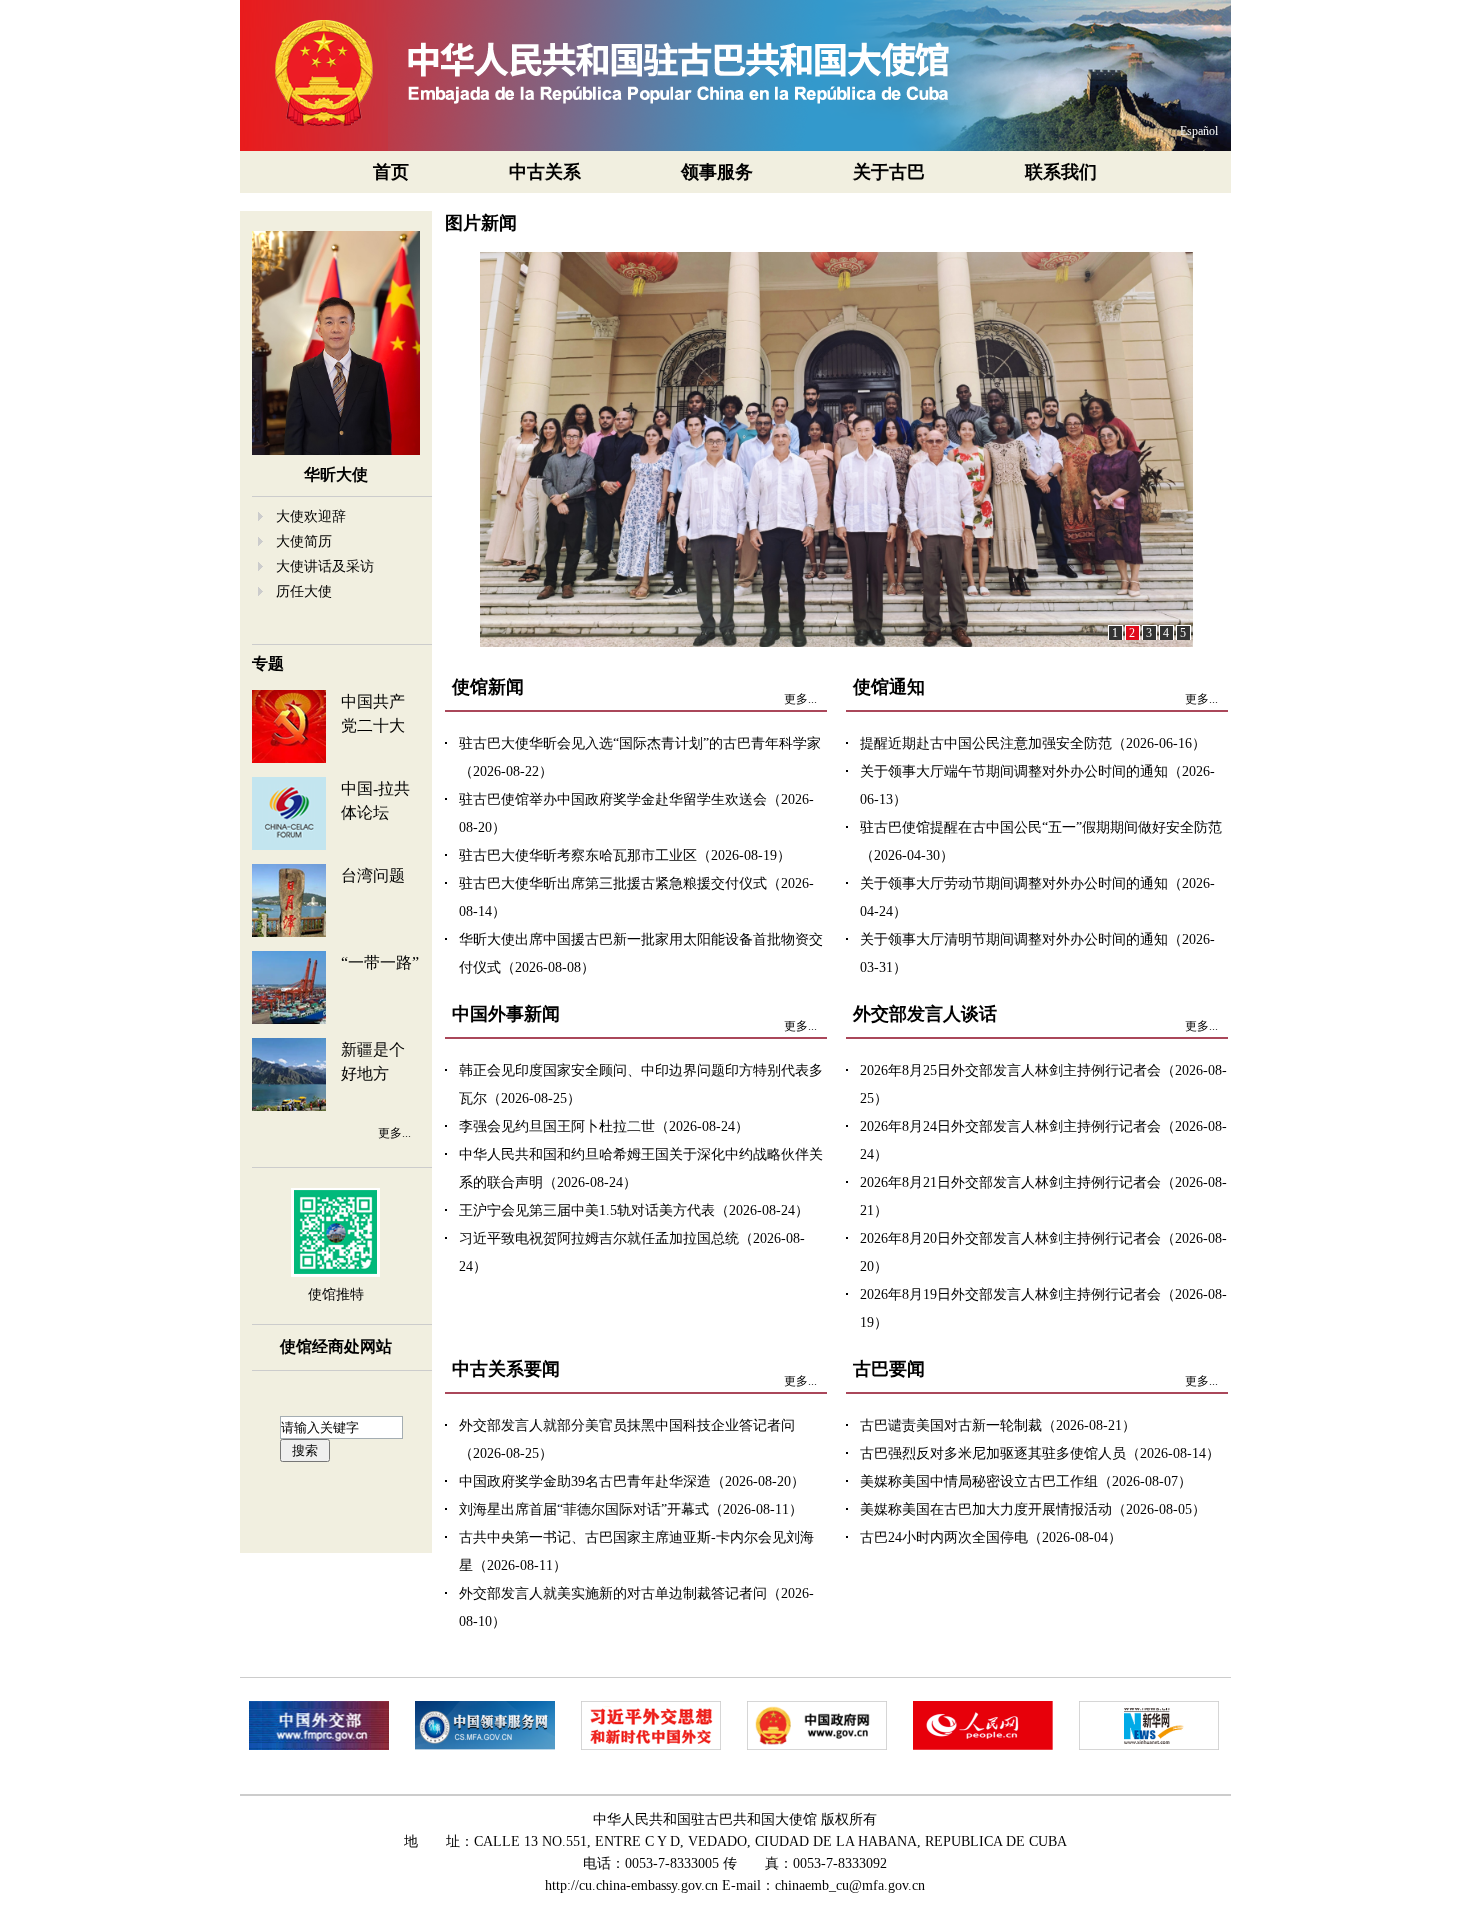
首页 (391, 172)
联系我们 (1061, 172)
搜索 (305, 1450)
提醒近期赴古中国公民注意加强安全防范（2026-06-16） (1033, 743)
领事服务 (717, 172)
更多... (394, 1133)
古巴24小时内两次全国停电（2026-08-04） (991, 1537)
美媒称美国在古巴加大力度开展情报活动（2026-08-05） (1033, 1509)
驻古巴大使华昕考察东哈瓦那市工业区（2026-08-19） (625, 855)
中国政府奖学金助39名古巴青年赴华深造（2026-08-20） (632, 1481)
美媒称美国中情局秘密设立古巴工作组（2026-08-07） (1026, 1481)
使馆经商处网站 (336, 1346)
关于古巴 (889, 172)
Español (1199, 131)
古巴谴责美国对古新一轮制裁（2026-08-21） (998, 1425)
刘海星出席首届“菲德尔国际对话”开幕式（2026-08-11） (631, 1509)
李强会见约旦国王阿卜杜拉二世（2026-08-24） (604, 1126)
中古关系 (545, 172)
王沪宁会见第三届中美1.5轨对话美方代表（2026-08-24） (634, 1210)
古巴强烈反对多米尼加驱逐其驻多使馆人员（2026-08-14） (1040, 1453)
